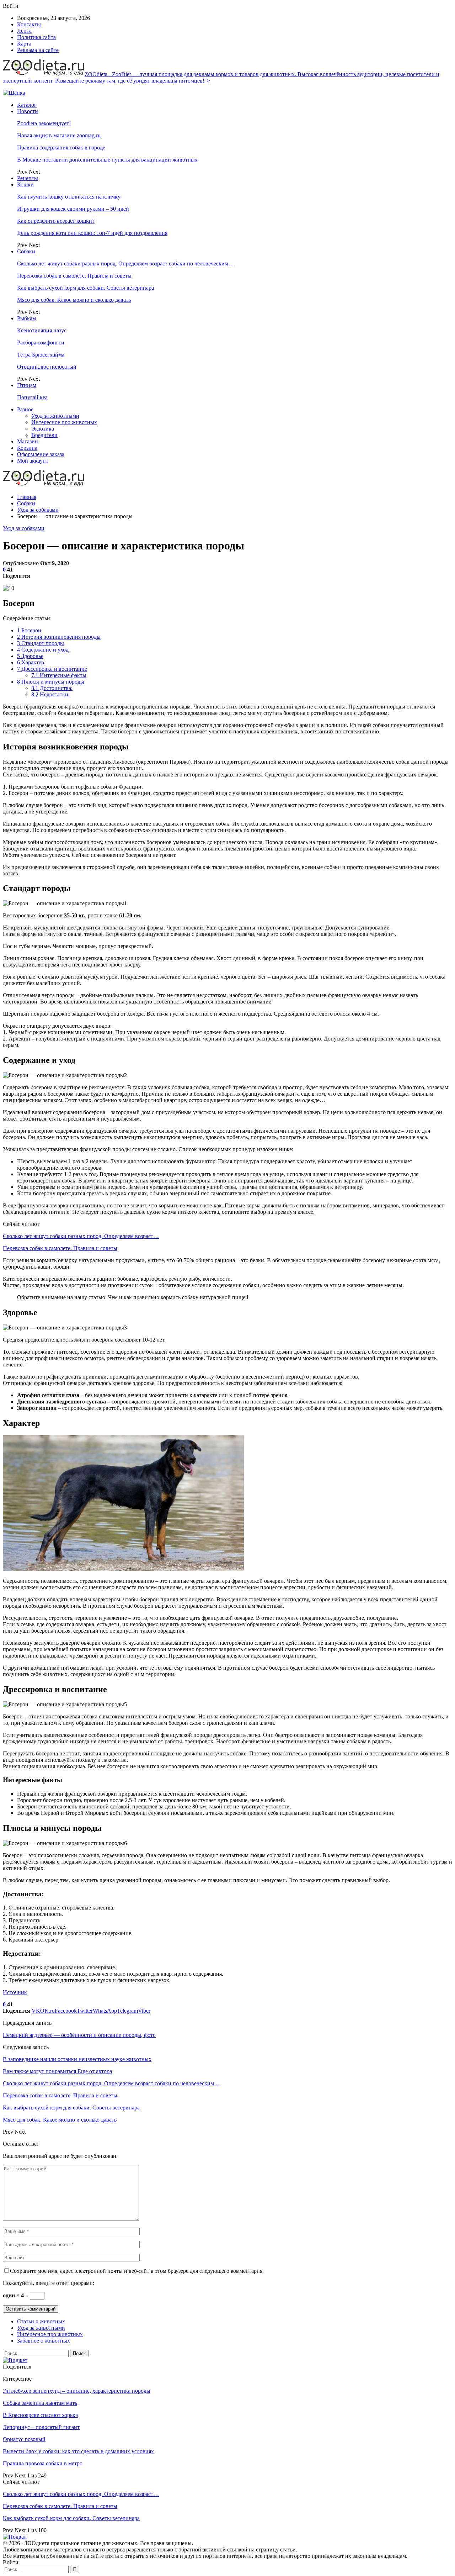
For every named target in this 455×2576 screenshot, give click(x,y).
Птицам (27, 385)
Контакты (29, 24)
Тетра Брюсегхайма (41, 355)
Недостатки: (50, 694)
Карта (24, 44)
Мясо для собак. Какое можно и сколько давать (74, 300)
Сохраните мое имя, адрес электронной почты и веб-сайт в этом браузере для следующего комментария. (137, 2271)
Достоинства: (52, 688)
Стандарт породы (41, 643)
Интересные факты (59, 675)
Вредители (44, 435)
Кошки (25, 185)
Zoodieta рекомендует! (44, 123)
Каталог (27, 105)
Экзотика (43, 429)
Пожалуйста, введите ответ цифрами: (49, 2283)
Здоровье (30, 656)
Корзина (27, 448)
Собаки (26, 251)
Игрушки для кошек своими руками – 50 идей (73, 209)
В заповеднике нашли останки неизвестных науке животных (77, 2059)
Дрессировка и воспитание (52, 669)
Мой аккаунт (33, 461)
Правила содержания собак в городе (61, 147)
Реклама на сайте (38, 50)
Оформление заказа (41, 454)
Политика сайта (36, 37)
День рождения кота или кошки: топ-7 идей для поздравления (92, 233)
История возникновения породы (59, 637)
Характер (31, 662)
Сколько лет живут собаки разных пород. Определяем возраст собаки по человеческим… (125, 264)
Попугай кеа (32, 397)
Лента (24, 31)
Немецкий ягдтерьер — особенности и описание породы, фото (79, 2035)
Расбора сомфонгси (41, 343)
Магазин (28, 441)
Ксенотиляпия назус (42, 330)
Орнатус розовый (24, 2439)
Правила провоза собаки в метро (43, 2463)
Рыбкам (26, 318)
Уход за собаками (24, 528)
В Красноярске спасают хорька (40, 2415)
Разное (25, 409)
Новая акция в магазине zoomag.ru (59, 135)
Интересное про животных (64, 422)
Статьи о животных (41, 2321)
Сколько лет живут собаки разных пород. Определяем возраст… (81, 1236)
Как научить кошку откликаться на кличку (69, 197)
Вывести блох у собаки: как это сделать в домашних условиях (78, 2451)
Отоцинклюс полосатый (47, 367)
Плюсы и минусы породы (51, 682)
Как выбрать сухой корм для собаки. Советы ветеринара (85, 288)
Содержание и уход (43, 650)
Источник (15, 1992)
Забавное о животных (44, 2341)
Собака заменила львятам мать (40, 2403)
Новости (28, 111)
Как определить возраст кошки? (56, 221)
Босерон (29, 630)
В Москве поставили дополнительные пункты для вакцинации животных (107, 160)
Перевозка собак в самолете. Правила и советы (74, 276)
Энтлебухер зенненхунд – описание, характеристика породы (77, 2391)
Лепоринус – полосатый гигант (41, 2427)
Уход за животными (55, 416)
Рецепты (28, 178)
